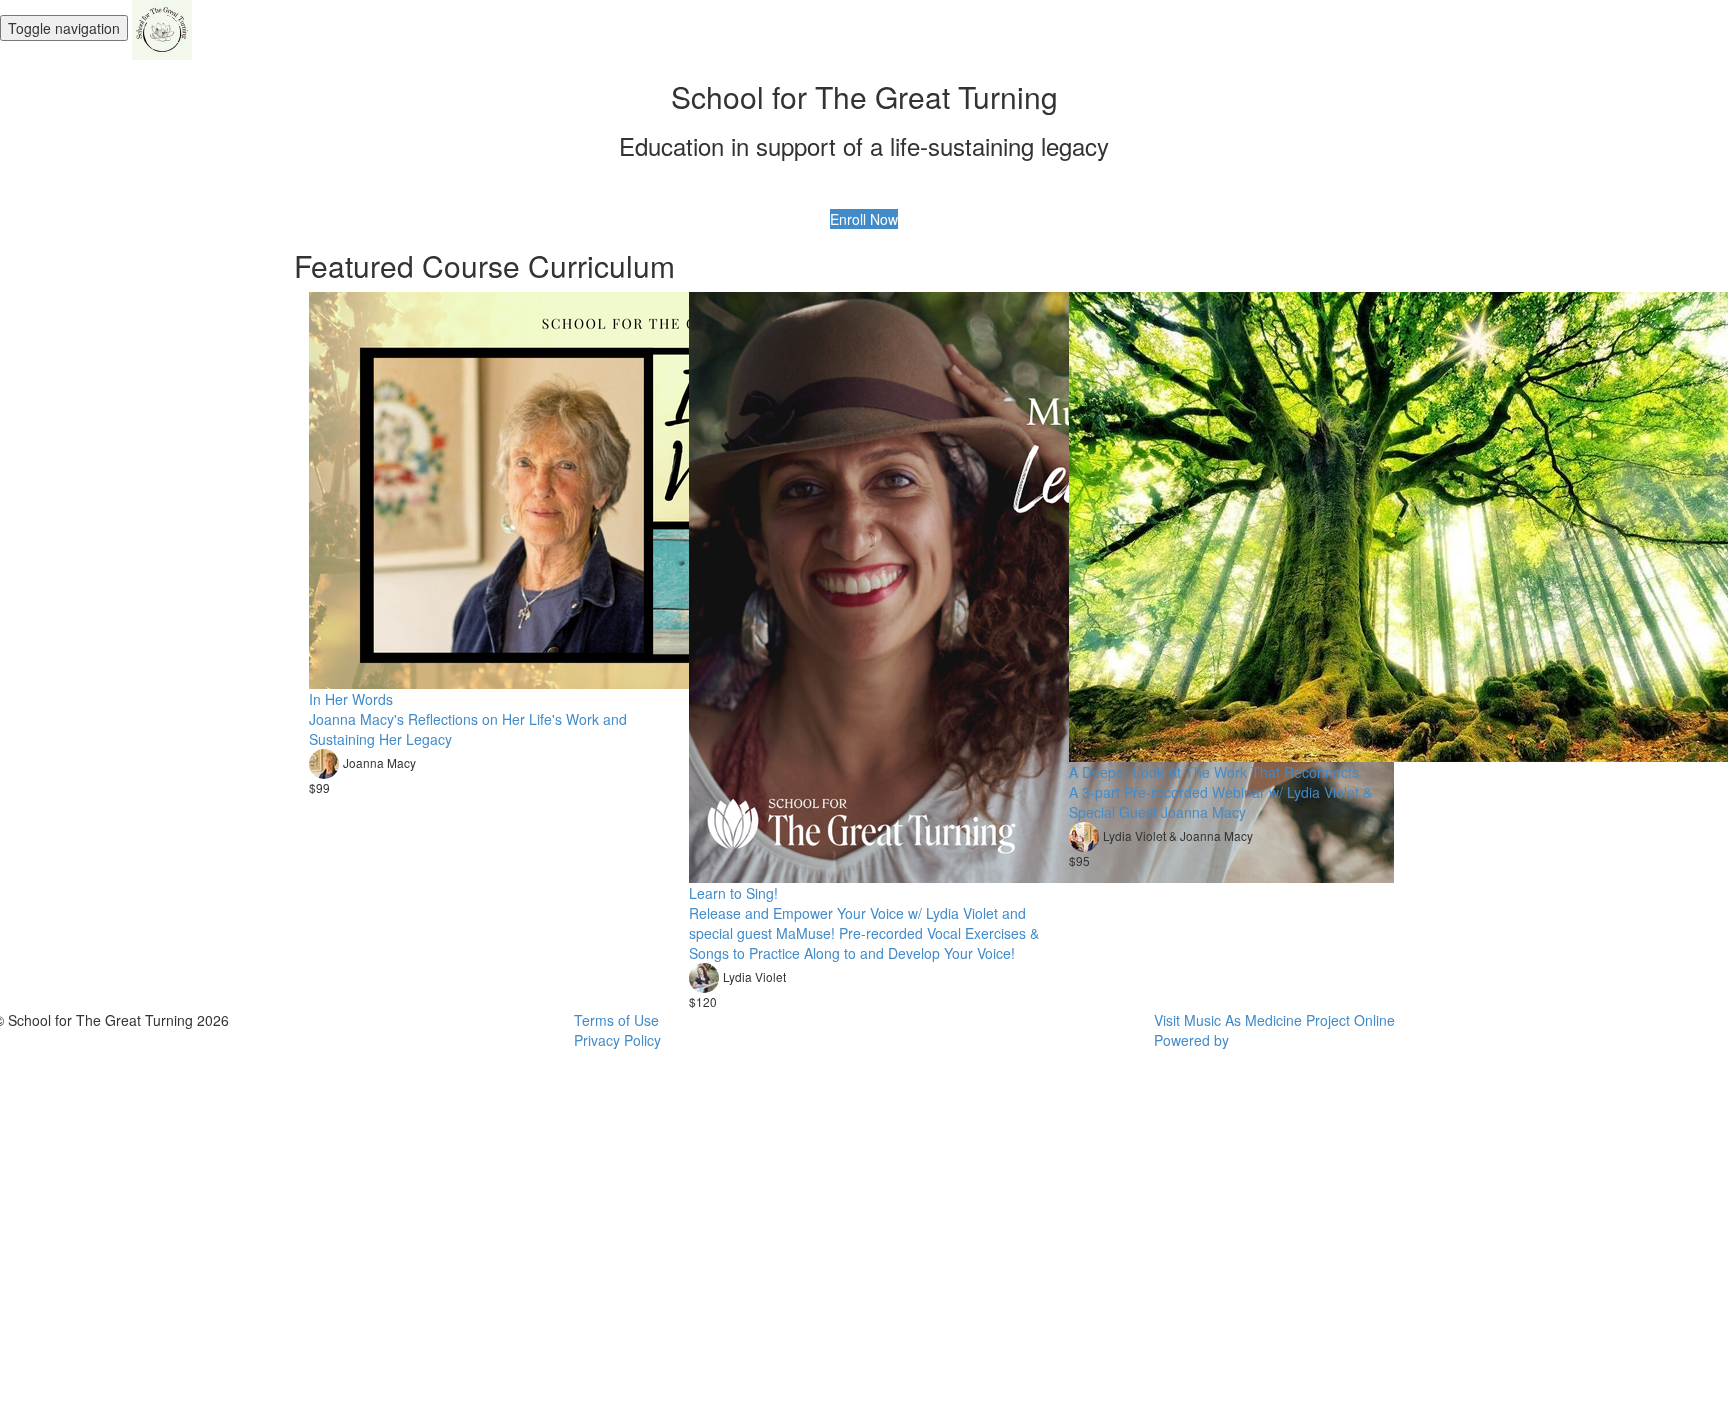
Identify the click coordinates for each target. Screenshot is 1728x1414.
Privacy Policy (617, 1040)
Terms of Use (616, 1020)
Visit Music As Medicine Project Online (1274, 1020)
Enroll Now (864, 219)
